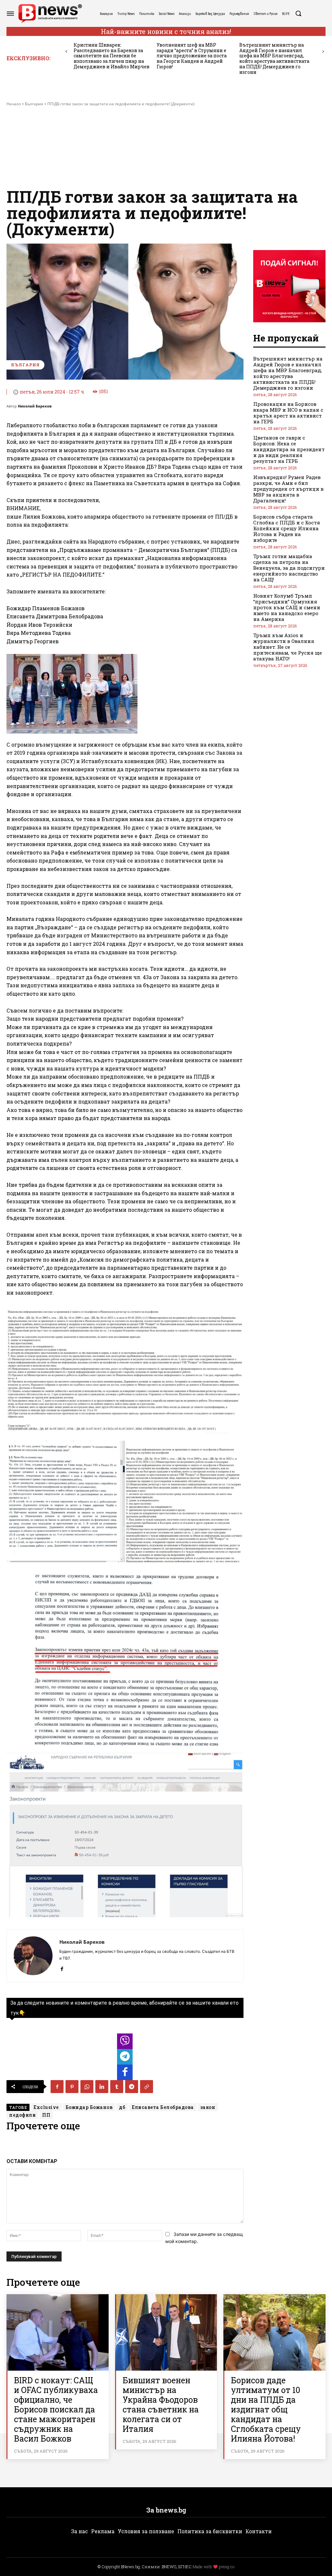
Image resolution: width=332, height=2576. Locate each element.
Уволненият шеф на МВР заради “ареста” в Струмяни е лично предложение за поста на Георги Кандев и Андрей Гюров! (192, 56)
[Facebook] (62, 1968)
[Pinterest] (72, 2087)
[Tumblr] (117, 2087)
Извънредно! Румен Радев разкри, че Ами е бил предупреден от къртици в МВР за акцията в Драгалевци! (288, 489)
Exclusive (46, 2107)
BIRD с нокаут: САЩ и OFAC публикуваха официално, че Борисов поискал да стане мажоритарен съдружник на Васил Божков (56, 2409)
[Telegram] (132, 2087)
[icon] (125, 2043)
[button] (298, 13)
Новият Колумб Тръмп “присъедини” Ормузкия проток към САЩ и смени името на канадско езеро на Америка (287, 607)
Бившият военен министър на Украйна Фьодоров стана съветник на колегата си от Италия (161, 2404)
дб (122, 2107)
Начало (14, 104)
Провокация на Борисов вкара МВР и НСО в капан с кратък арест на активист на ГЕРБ (288, 413)
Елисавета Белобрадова (163, 2107)
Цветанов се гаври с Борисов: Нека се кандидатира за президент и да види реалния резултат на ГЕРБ (289, 449)
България (34, 104)
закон (208, 2107)
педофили (22, 2115)
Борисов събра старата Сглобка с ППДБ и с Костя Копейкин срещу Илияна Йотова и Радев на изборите (287, 528)
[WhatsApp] (87, 2087)
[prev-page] (66, 52)
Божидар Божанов (89, 2107)
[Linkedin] (102, 2087)
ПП (46, 2115)
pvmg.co (227, 2567)
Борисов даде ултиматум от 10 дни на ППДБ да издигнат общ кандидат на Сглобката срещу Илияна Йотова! (266, 2409)
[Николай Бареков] (33, 1956)
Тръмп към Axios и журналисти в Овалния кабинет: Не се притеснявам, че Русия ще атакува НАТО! (288, 647)
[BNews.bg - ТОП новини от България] (50, 13)
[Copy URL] (147, 2087)
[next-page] (323, 52)
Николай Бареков (35, 406)
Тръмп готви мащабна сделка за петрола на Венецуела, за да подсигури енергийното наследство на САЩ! (289, 568)
